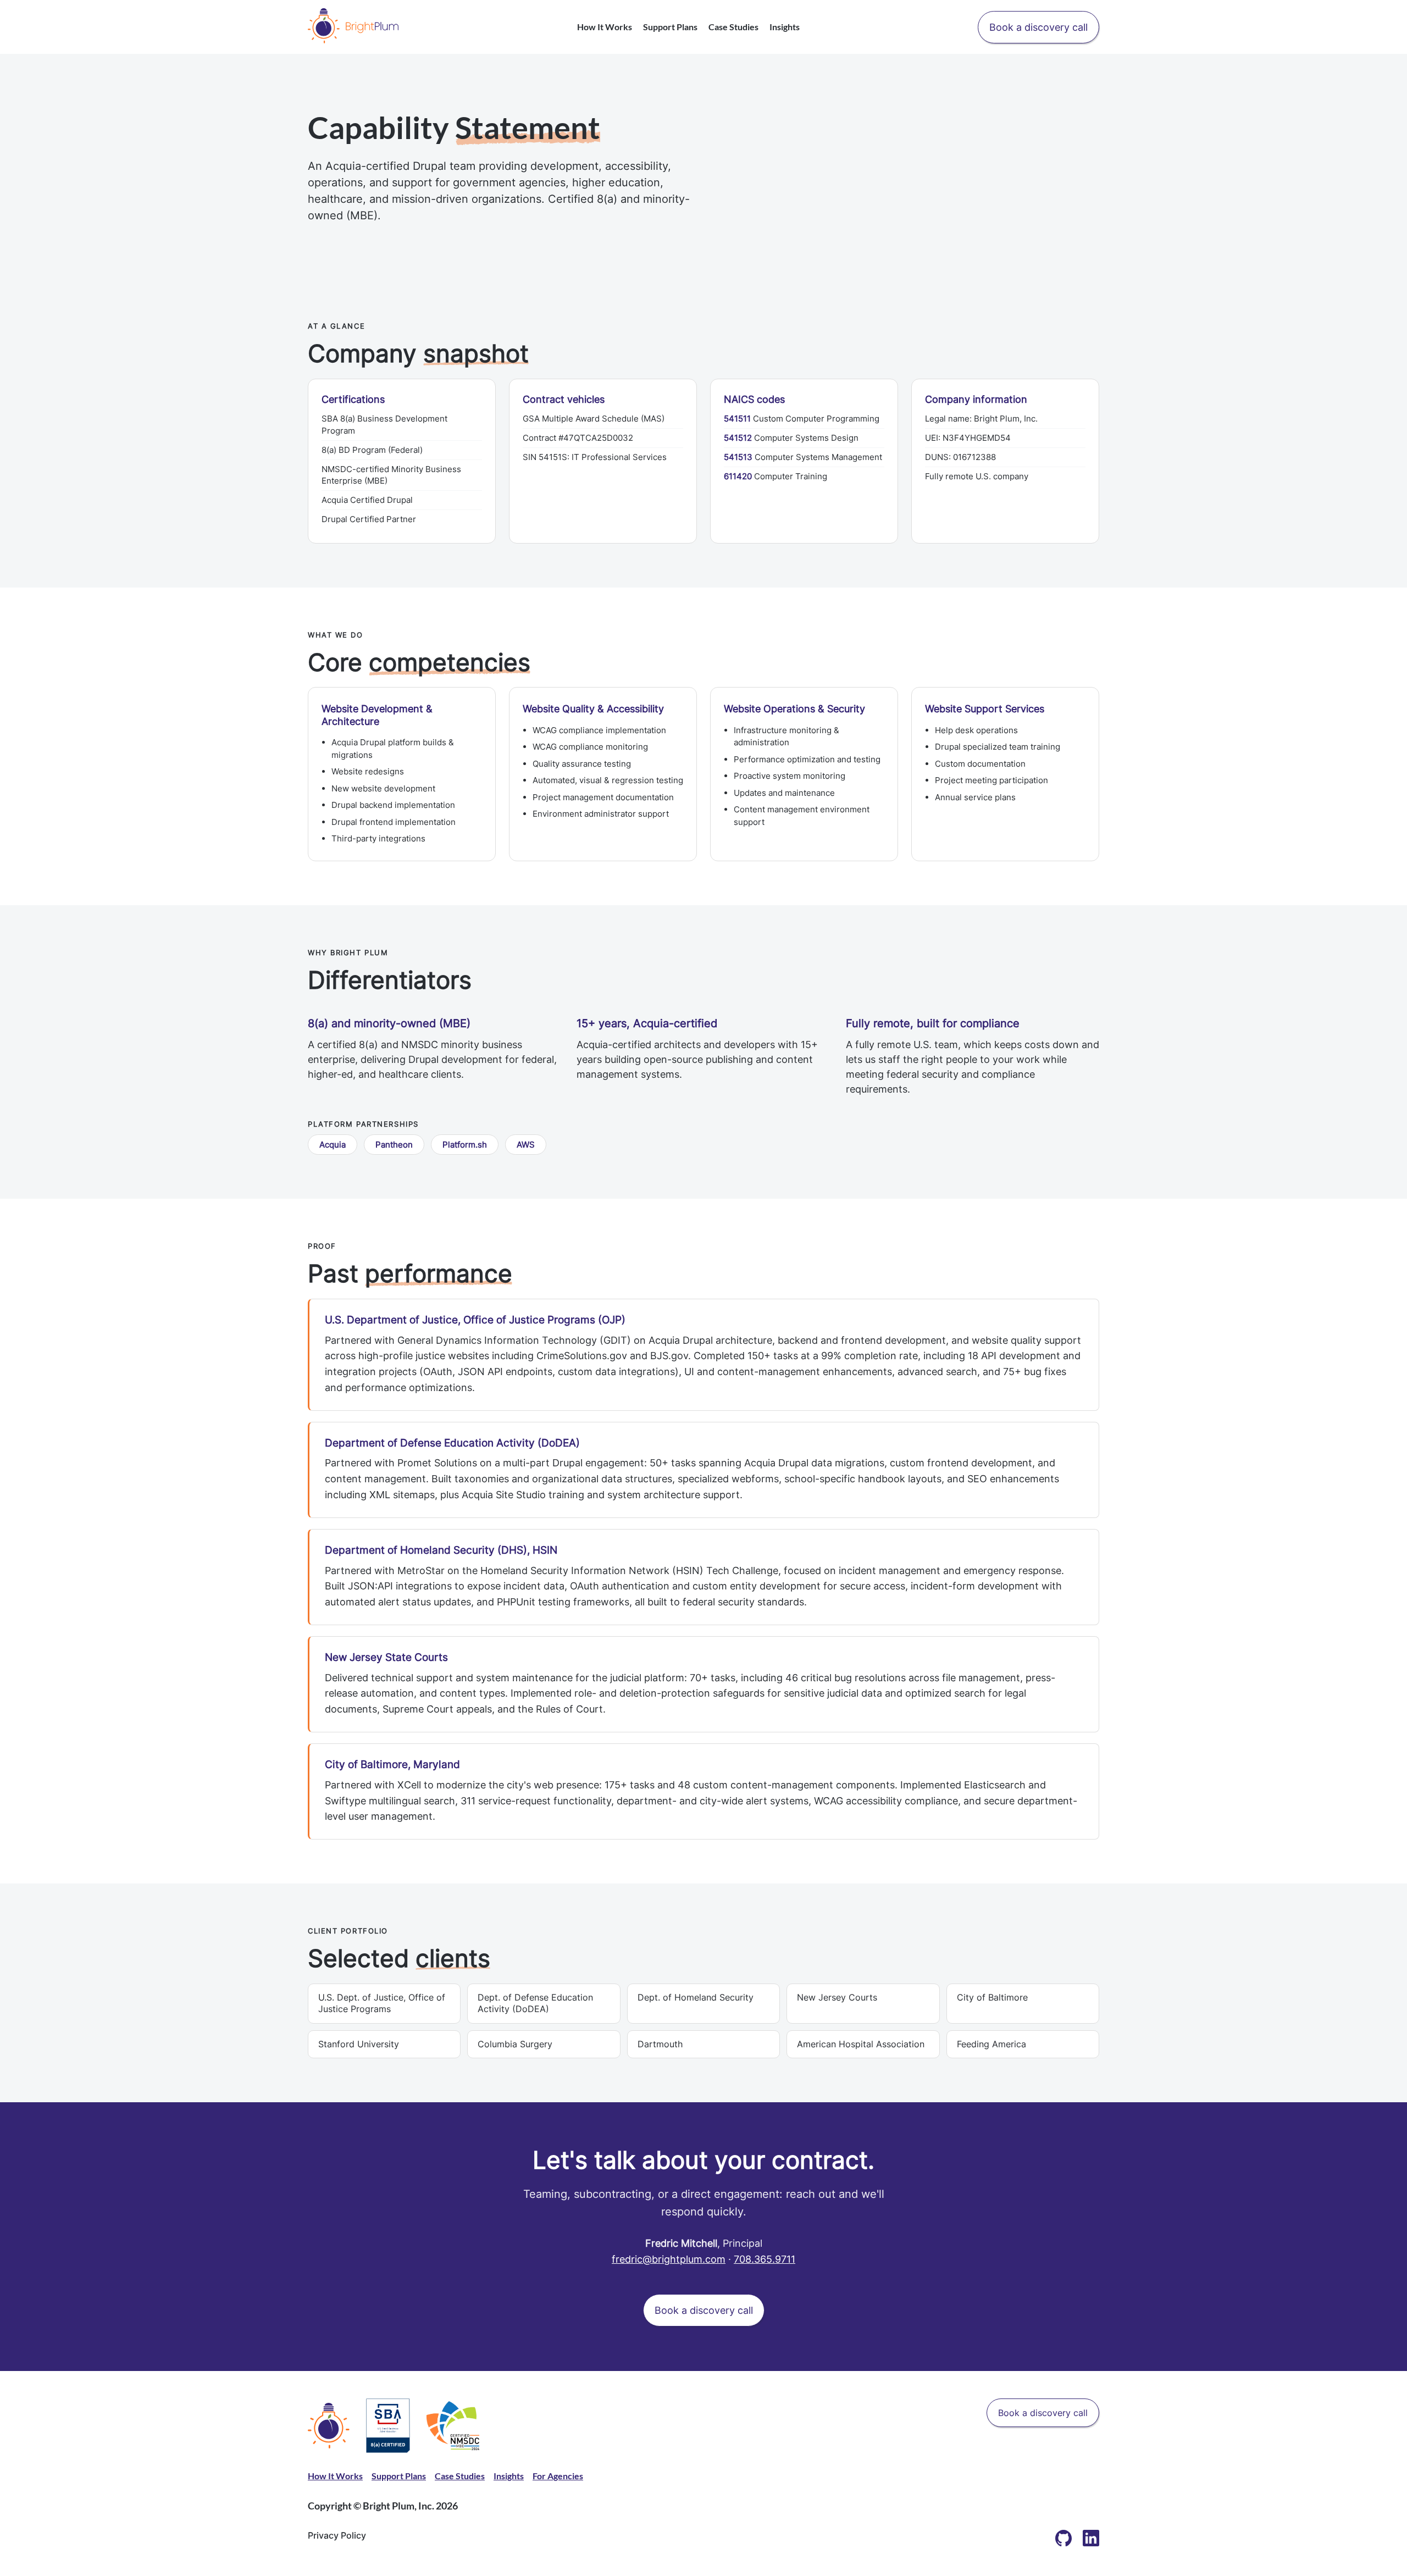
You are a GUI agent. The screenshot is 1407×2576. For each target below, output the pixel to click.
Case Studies (733, 27)
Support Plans (670, 27)
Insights (785, 27)
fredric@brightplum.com (669, 2259)
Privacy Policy (337, 2535)
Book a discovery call (1038, 27)
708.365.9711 (765, 2259)
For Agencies (558, 2476)
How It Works (605, 27)
